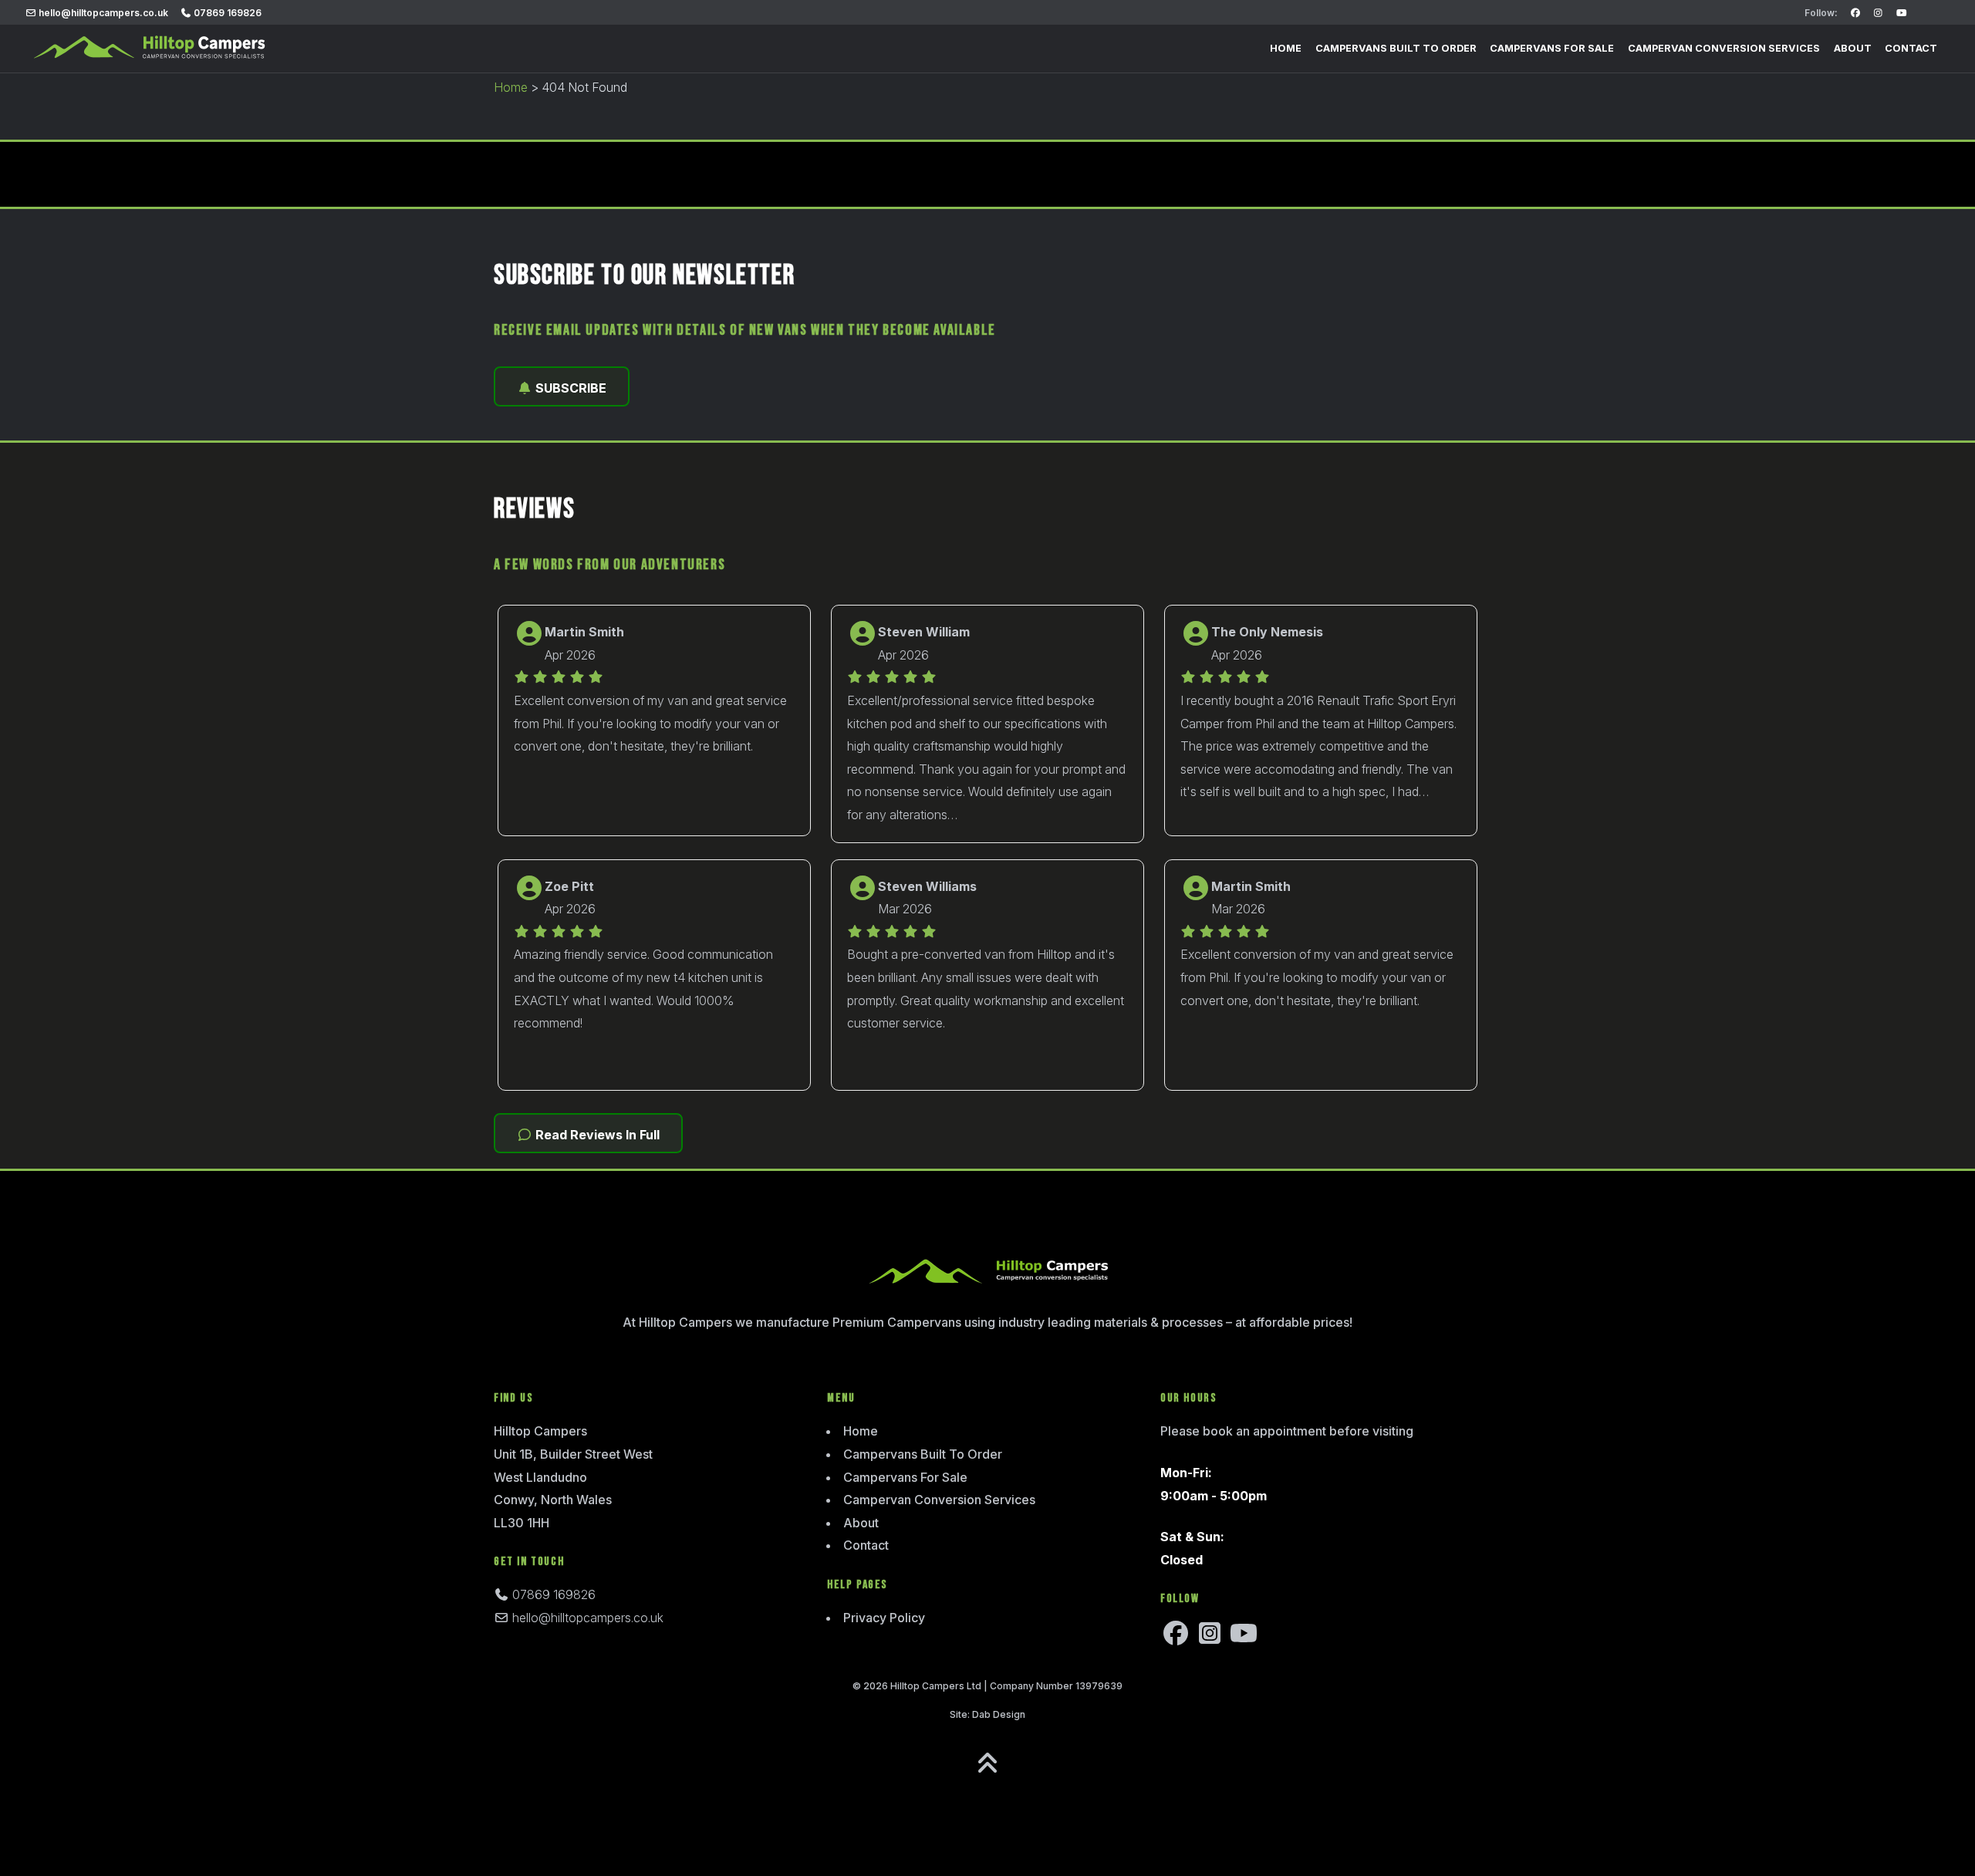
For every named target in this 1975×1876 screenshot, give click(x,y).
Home (1286, 48)
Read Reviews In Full (596, 1135)
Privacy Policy (884, 1618)
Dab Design (999, 1714)
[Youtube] (1901, 13)
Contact (1911, 48)
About (1853, 48)
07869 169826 (226, 13)
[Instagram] (1878, 13)
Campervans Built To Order (1396, 48)
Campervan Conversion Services (1724, 48)
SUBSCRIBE (569, 388)
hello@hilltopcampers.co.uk (102, 13)
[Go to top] (987, 1763)
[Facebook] (1855, 13)
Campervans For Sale (1552, 48)
